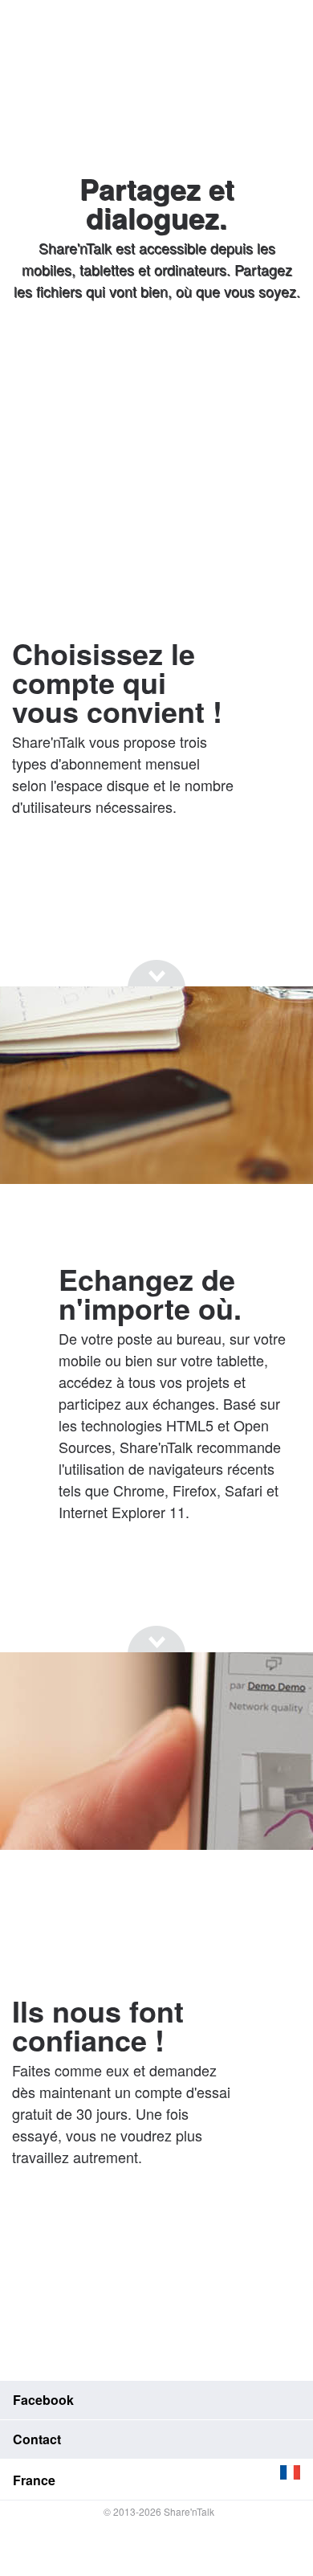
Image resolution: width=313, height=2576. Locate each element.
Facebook (43, 2400)
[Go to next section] (156, 353)
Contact (37, 2439)
